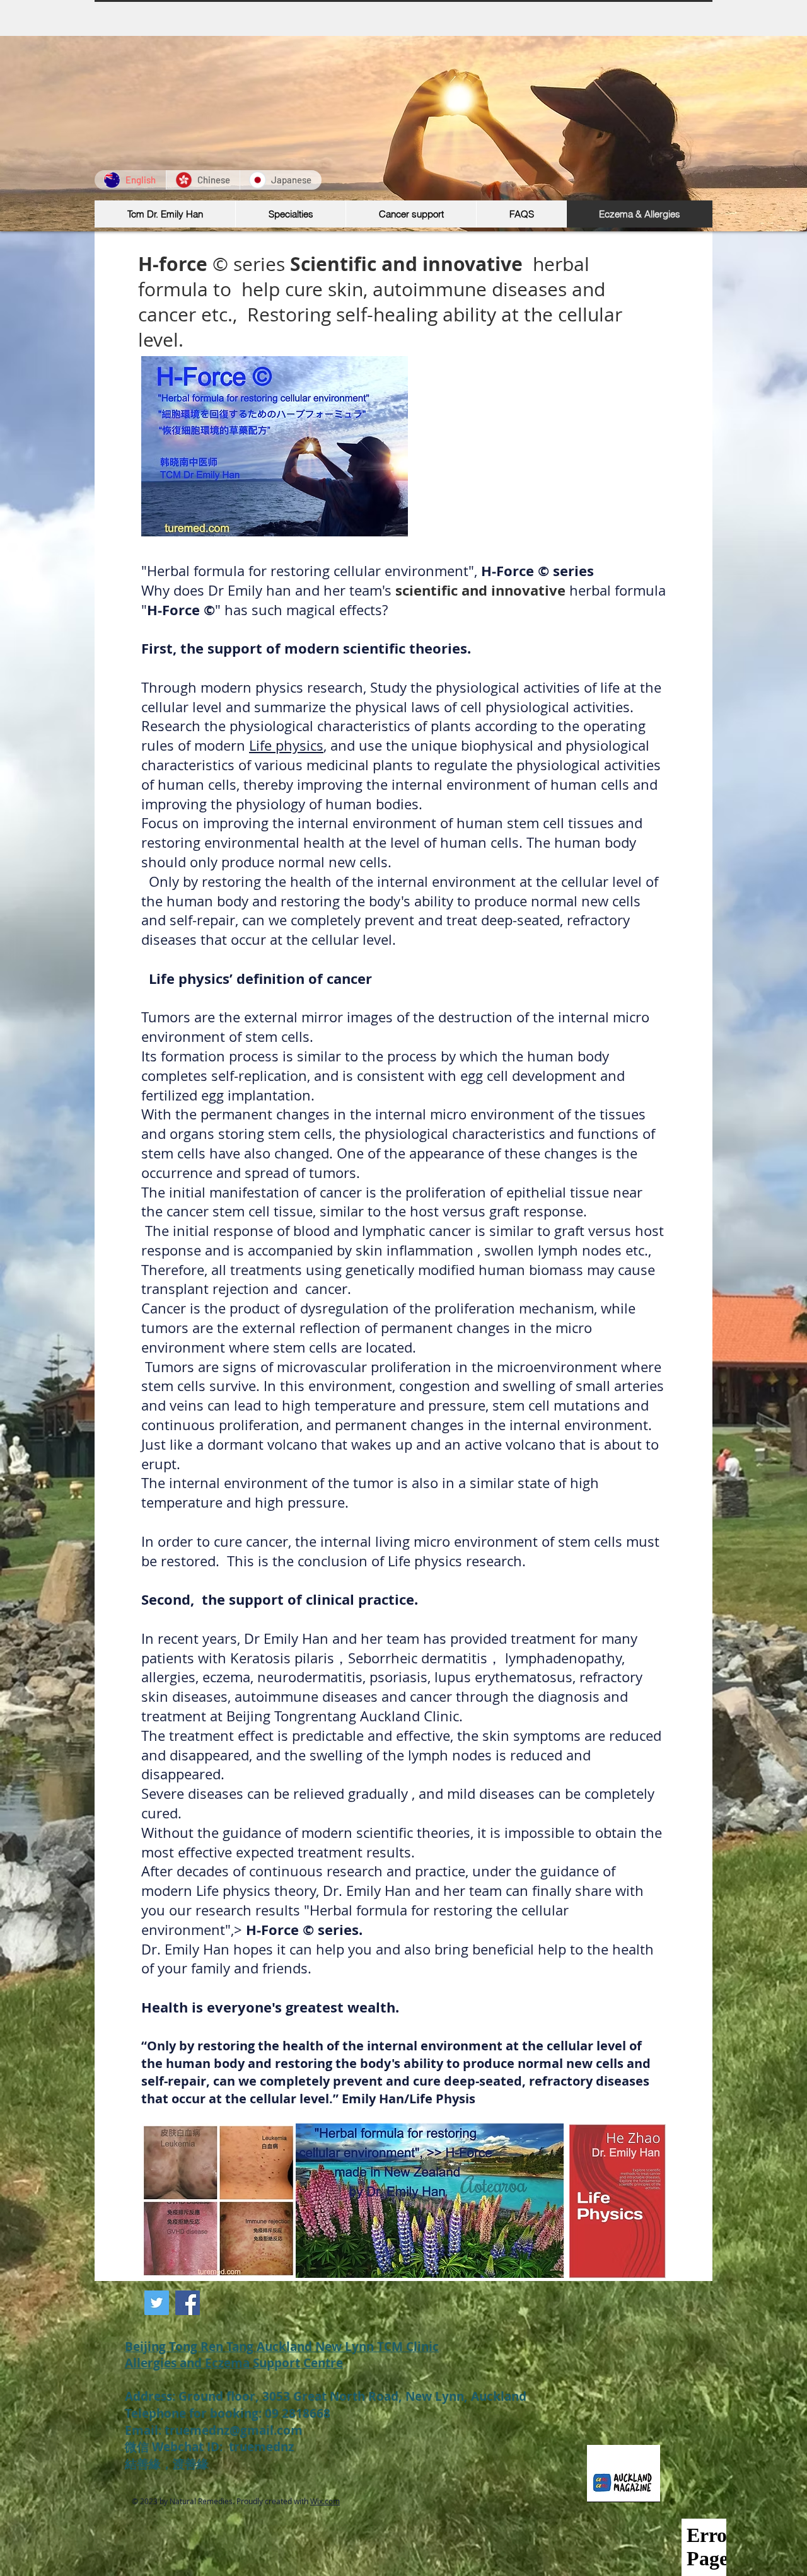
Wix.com (325, 2501)
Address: (152, 2396)
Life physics (286, 745)
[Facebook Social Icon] (188, 2303)
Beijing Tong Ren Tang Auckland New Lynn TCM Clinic (282, 2347)
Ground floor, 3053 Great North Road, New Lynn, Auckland (352, 2396)
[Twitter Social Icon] (157, 2303)
